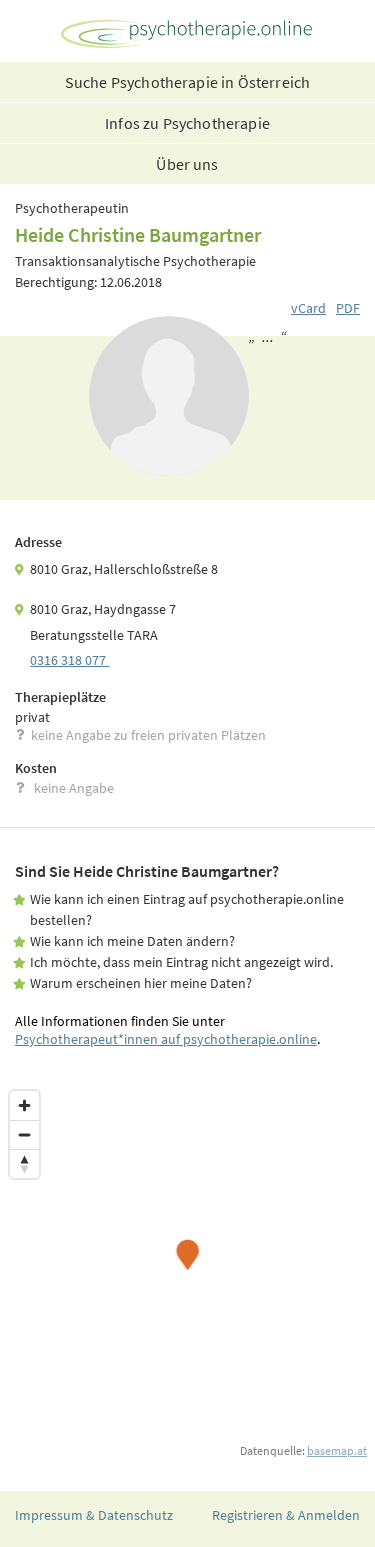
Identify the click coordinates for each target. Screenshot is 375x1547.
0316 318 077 (69, 660)
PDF (348, 308)
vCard (308, 308)
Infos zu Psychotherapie (187, 123)
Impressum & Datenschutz (94, 1515)
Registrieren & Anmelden (286, 1515)
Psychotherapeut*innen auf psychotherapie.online (166, 1039)
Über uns (187, 164)
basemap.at (337, 1450)
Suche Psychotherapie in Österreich (187, 82)
